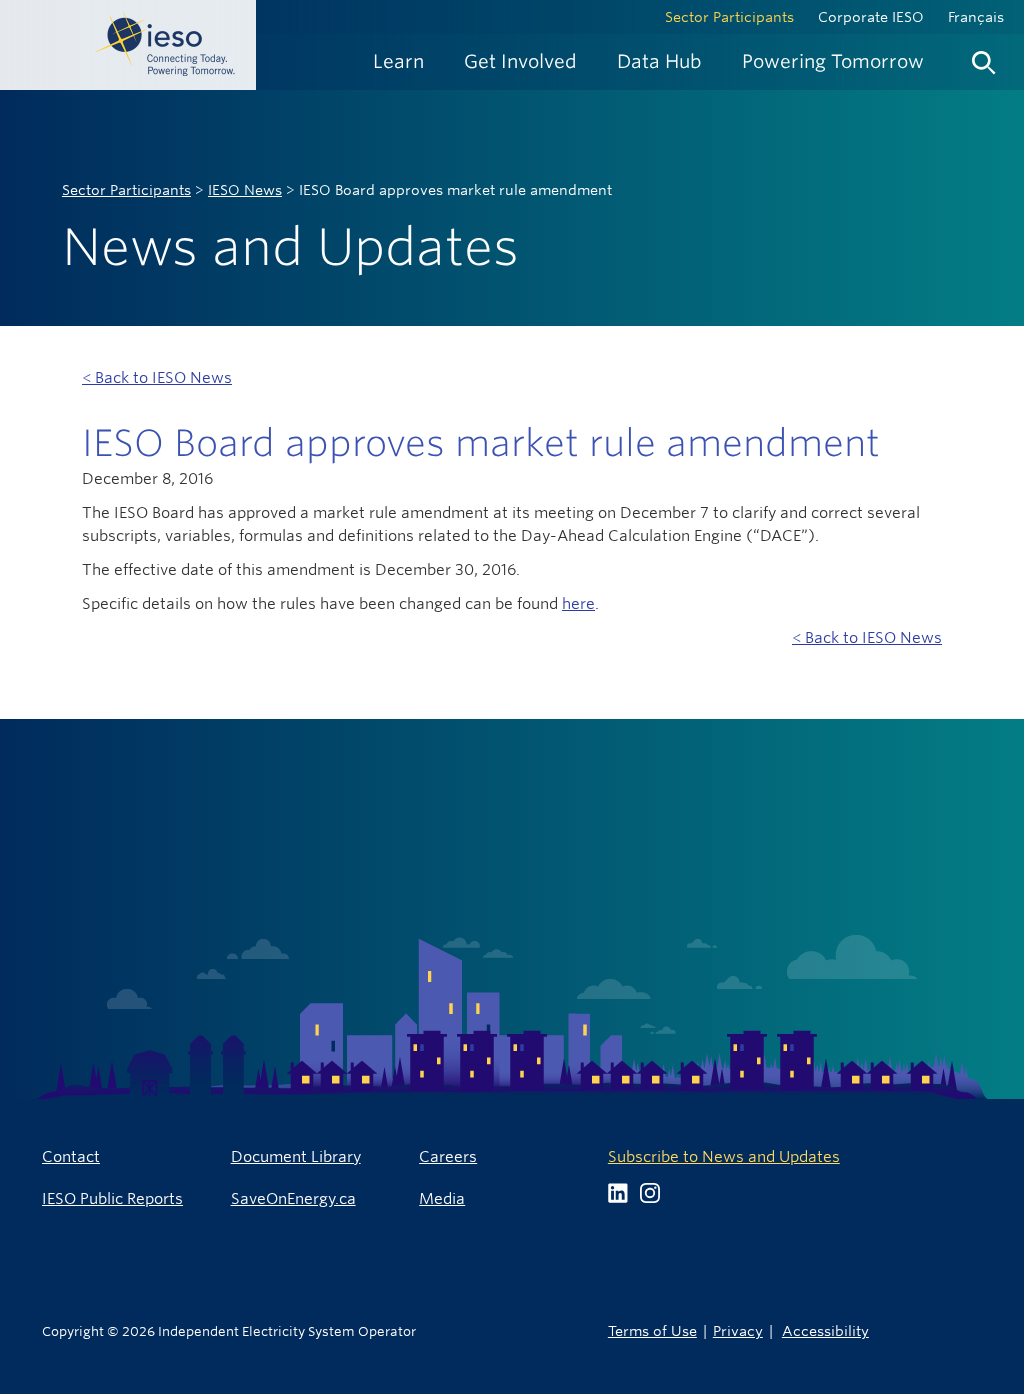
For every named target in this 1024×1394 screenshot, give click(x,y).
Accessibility (825, 1330)
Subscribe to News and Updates (724, 1156)
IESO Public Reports (112, 1198)
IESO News (245, 190)
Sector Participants (729, 17)
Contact (71, 1156)
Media (442, 1198)
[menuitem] (398, 61)
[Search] (984, 58)
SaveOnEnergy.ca (293, 1198)
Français (976, 17)
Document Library (296, 1156)
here (578, 603)
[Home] (128, 45)
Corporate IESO (871, 17)
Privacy (738, 1330)
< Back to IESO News (157, 377)
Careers (448, 1156)
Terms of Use (652, 1330)
